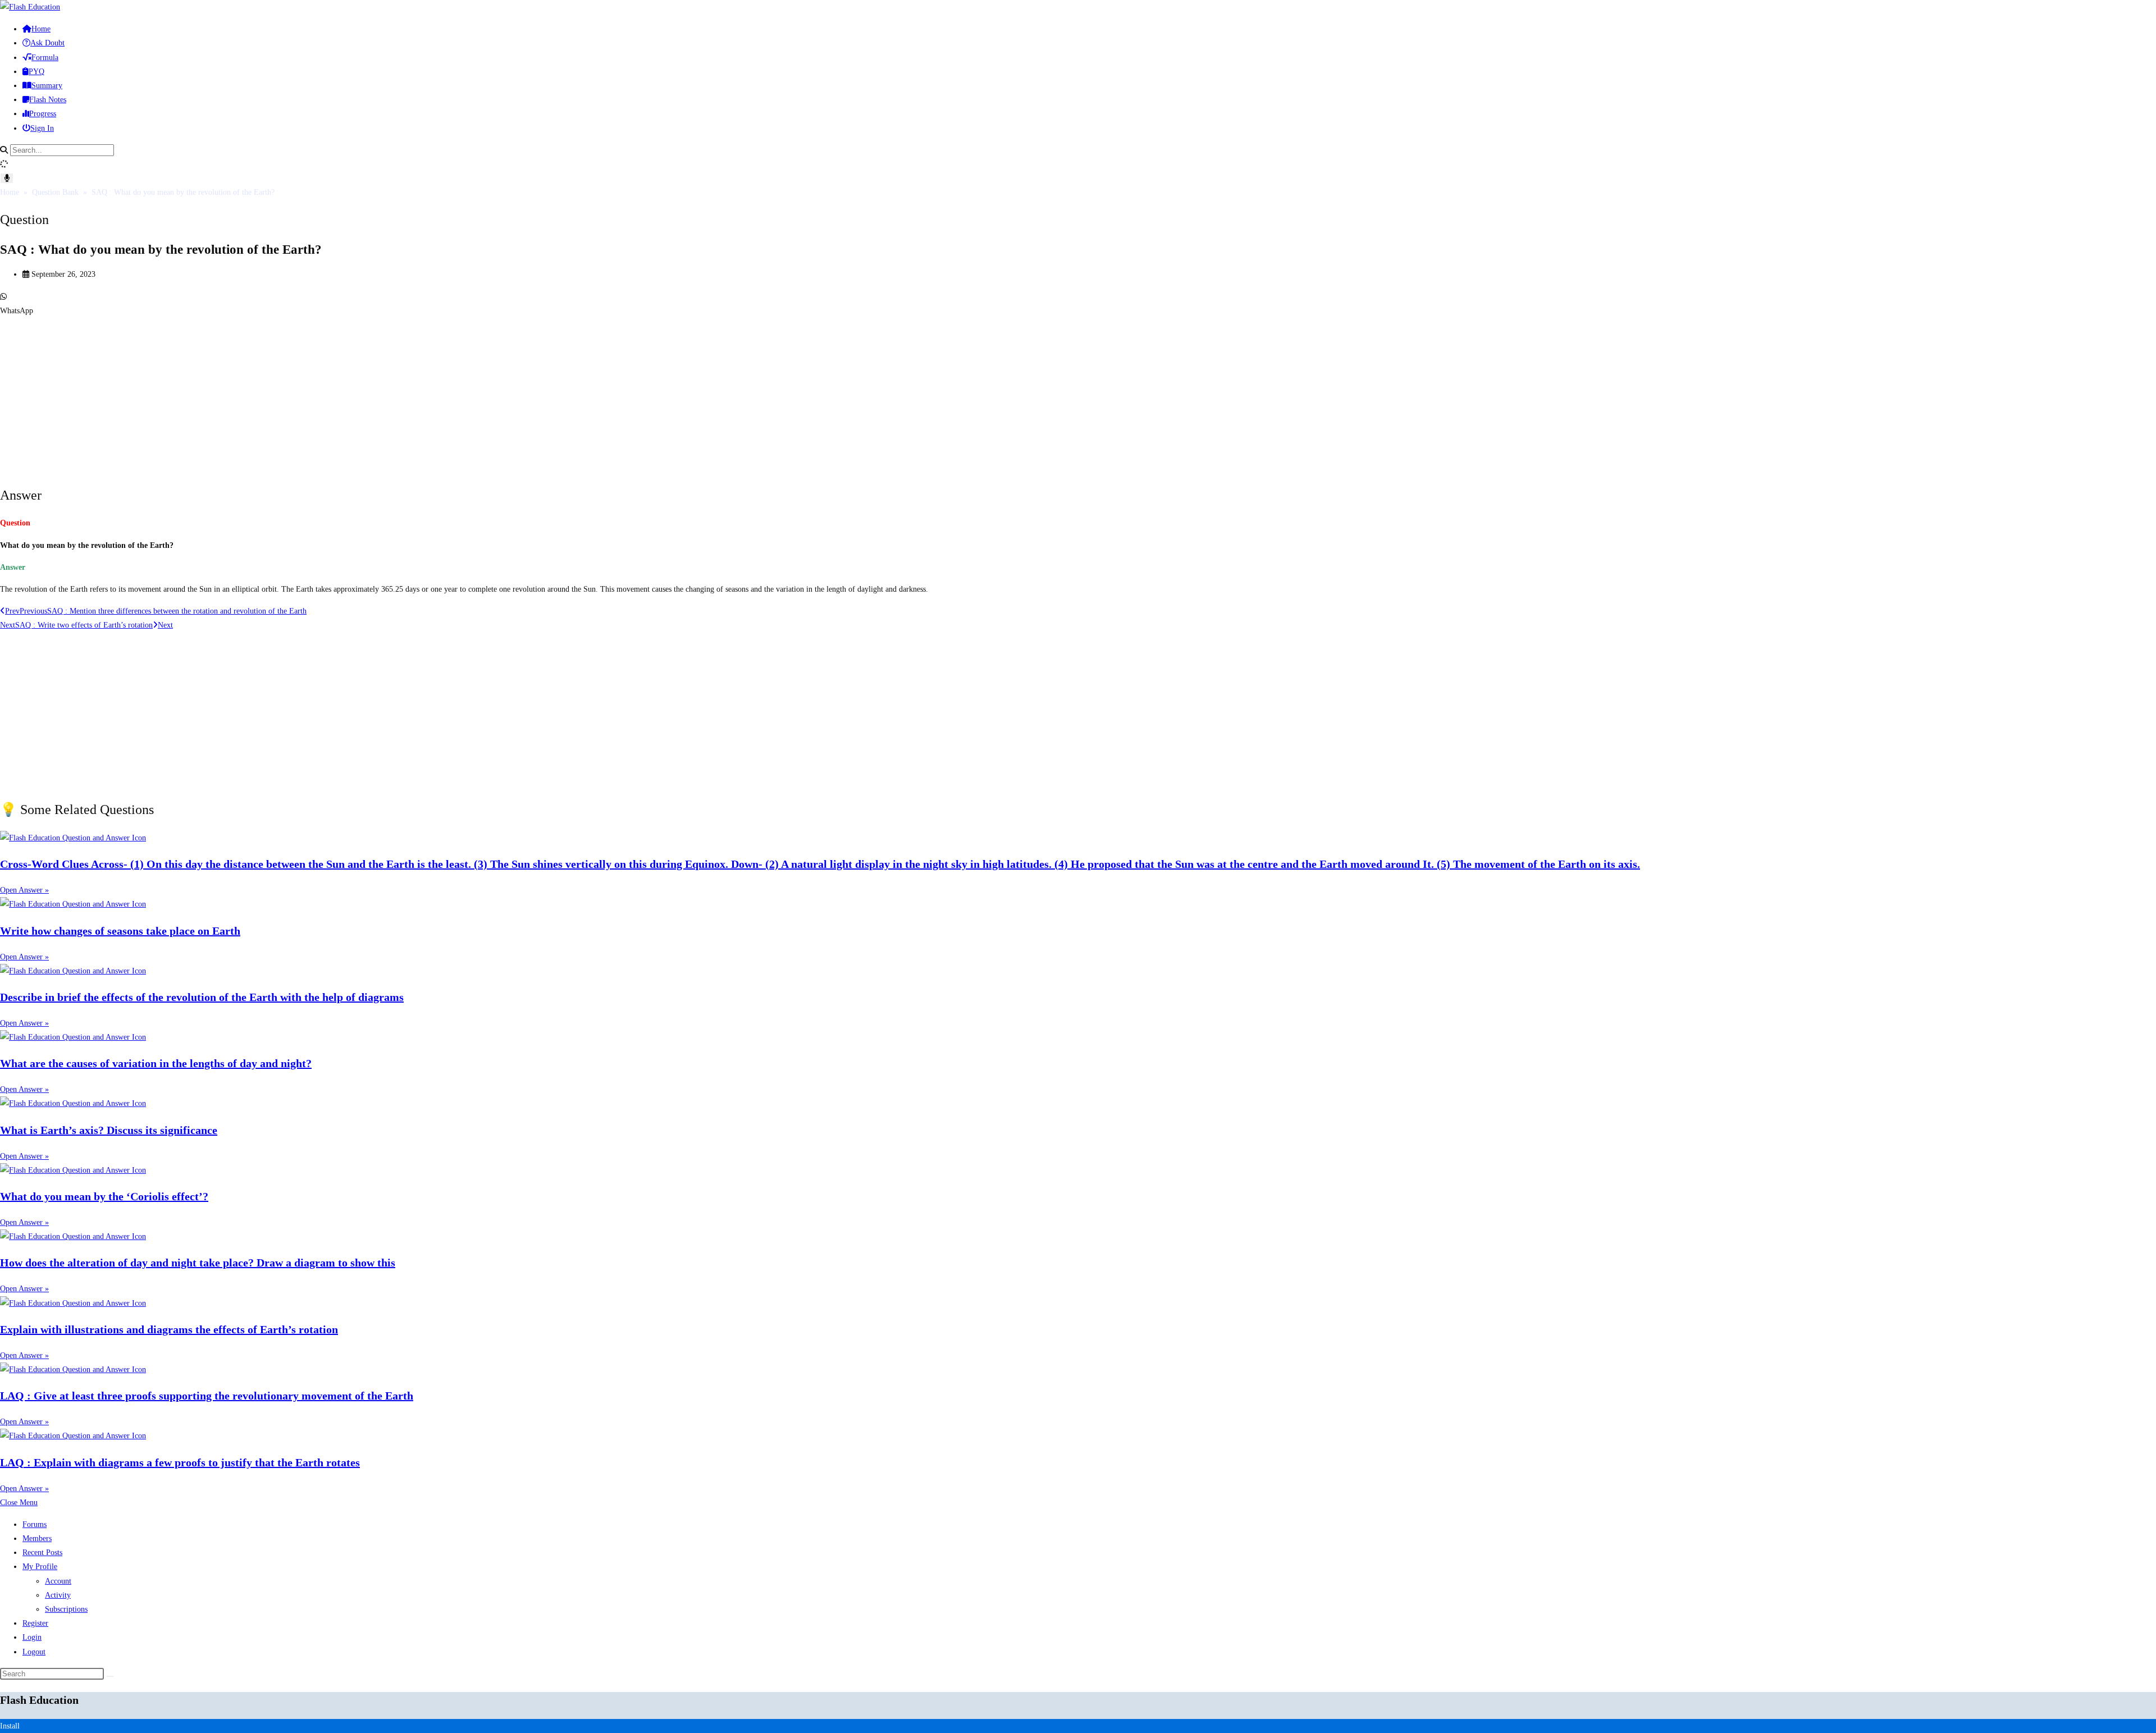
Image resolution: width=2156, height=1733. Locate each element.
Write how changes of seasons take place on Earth (120, 931)
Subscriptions (66, 1609)
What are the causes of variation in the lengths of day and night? (156, 1063)
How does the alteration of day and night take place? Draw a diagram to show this (198, 1263)
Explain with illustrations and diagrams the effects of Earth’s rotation (169, 1329)
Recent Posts (42, 1553)
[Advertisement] (337, 396)
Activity (58, 1595)
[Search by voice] (7, 178)
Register (35, 1623)
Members (37, 1538)
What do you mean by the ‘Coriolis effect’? (104, 1196)
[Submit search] (110, 1676)
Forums (35, 1524)
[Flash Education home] (30, 7)
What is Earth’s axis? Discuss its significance (109, 1130)
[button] (1078, 304)
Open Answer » (24, 890)
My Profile (40, 1567)
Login (32, 1637)
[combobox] (62, 150)
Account (58, 1581)
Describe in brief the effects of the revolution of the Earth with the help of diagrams (202, 997)
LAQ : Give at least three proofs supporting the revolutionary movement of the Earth (207, 1396)
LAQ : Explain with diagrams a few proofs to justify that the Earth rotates (180, 1462)
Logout (34, 1652)
